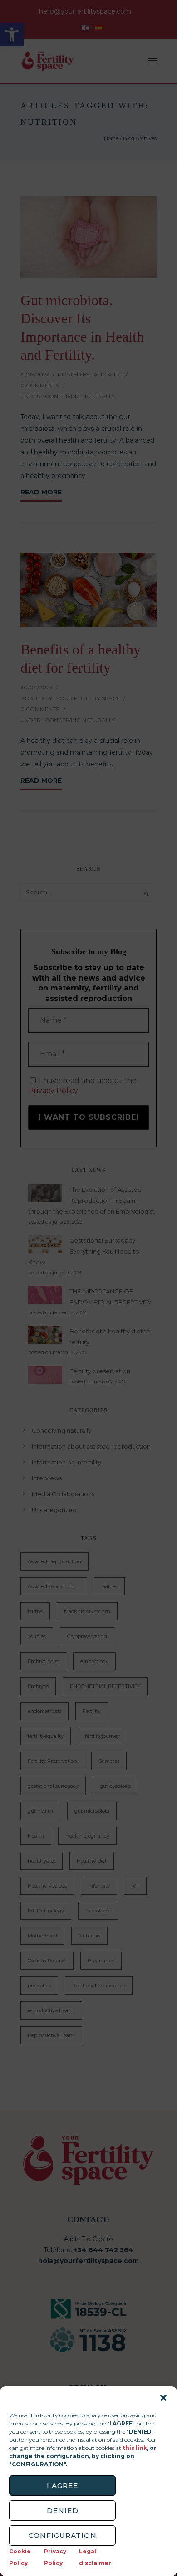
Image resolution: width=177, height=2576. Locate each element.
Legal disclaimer (95, 2557)
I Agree (62, 2486)
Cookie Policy (20, 2557)
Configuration (63, 2535)
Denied (63, 2510)
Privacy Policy (55, 2557)
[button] (163, 2398)
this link (135, 2448)
